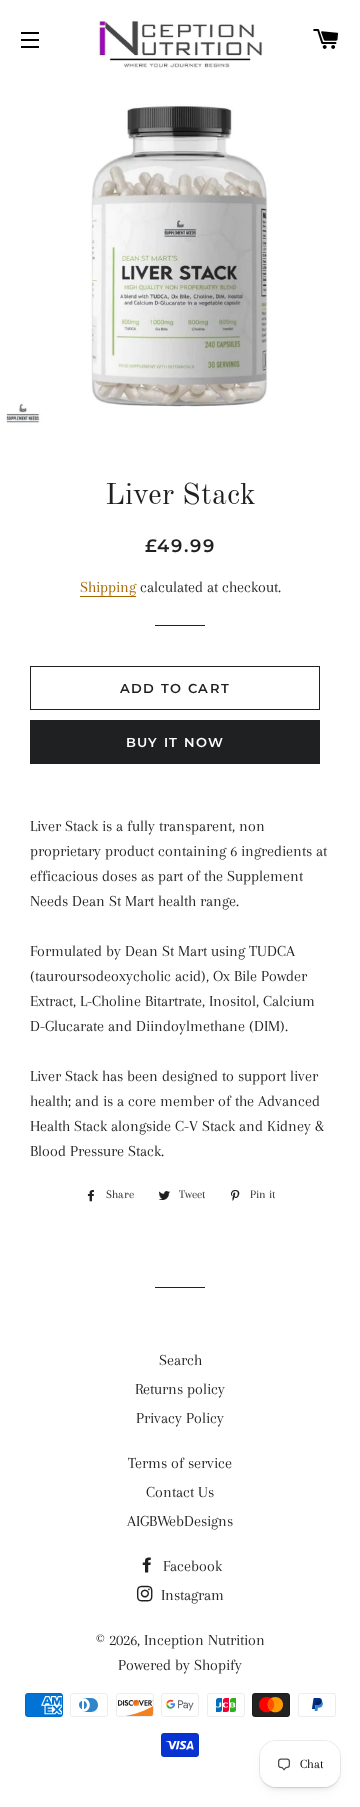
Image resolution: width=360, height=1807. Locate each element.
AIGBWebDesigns (180, 1521)
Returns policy (180, 1389)
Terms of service (180, 1463)
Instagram (190, 1595)
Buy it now (175, 742)
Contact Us (180, 1492)
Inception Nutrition (204, 1640)
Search (180, 1360)
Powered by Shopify (180, 1665)
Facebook (190, 1566)
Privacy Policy (180, 1418)
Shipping (108, 587)
